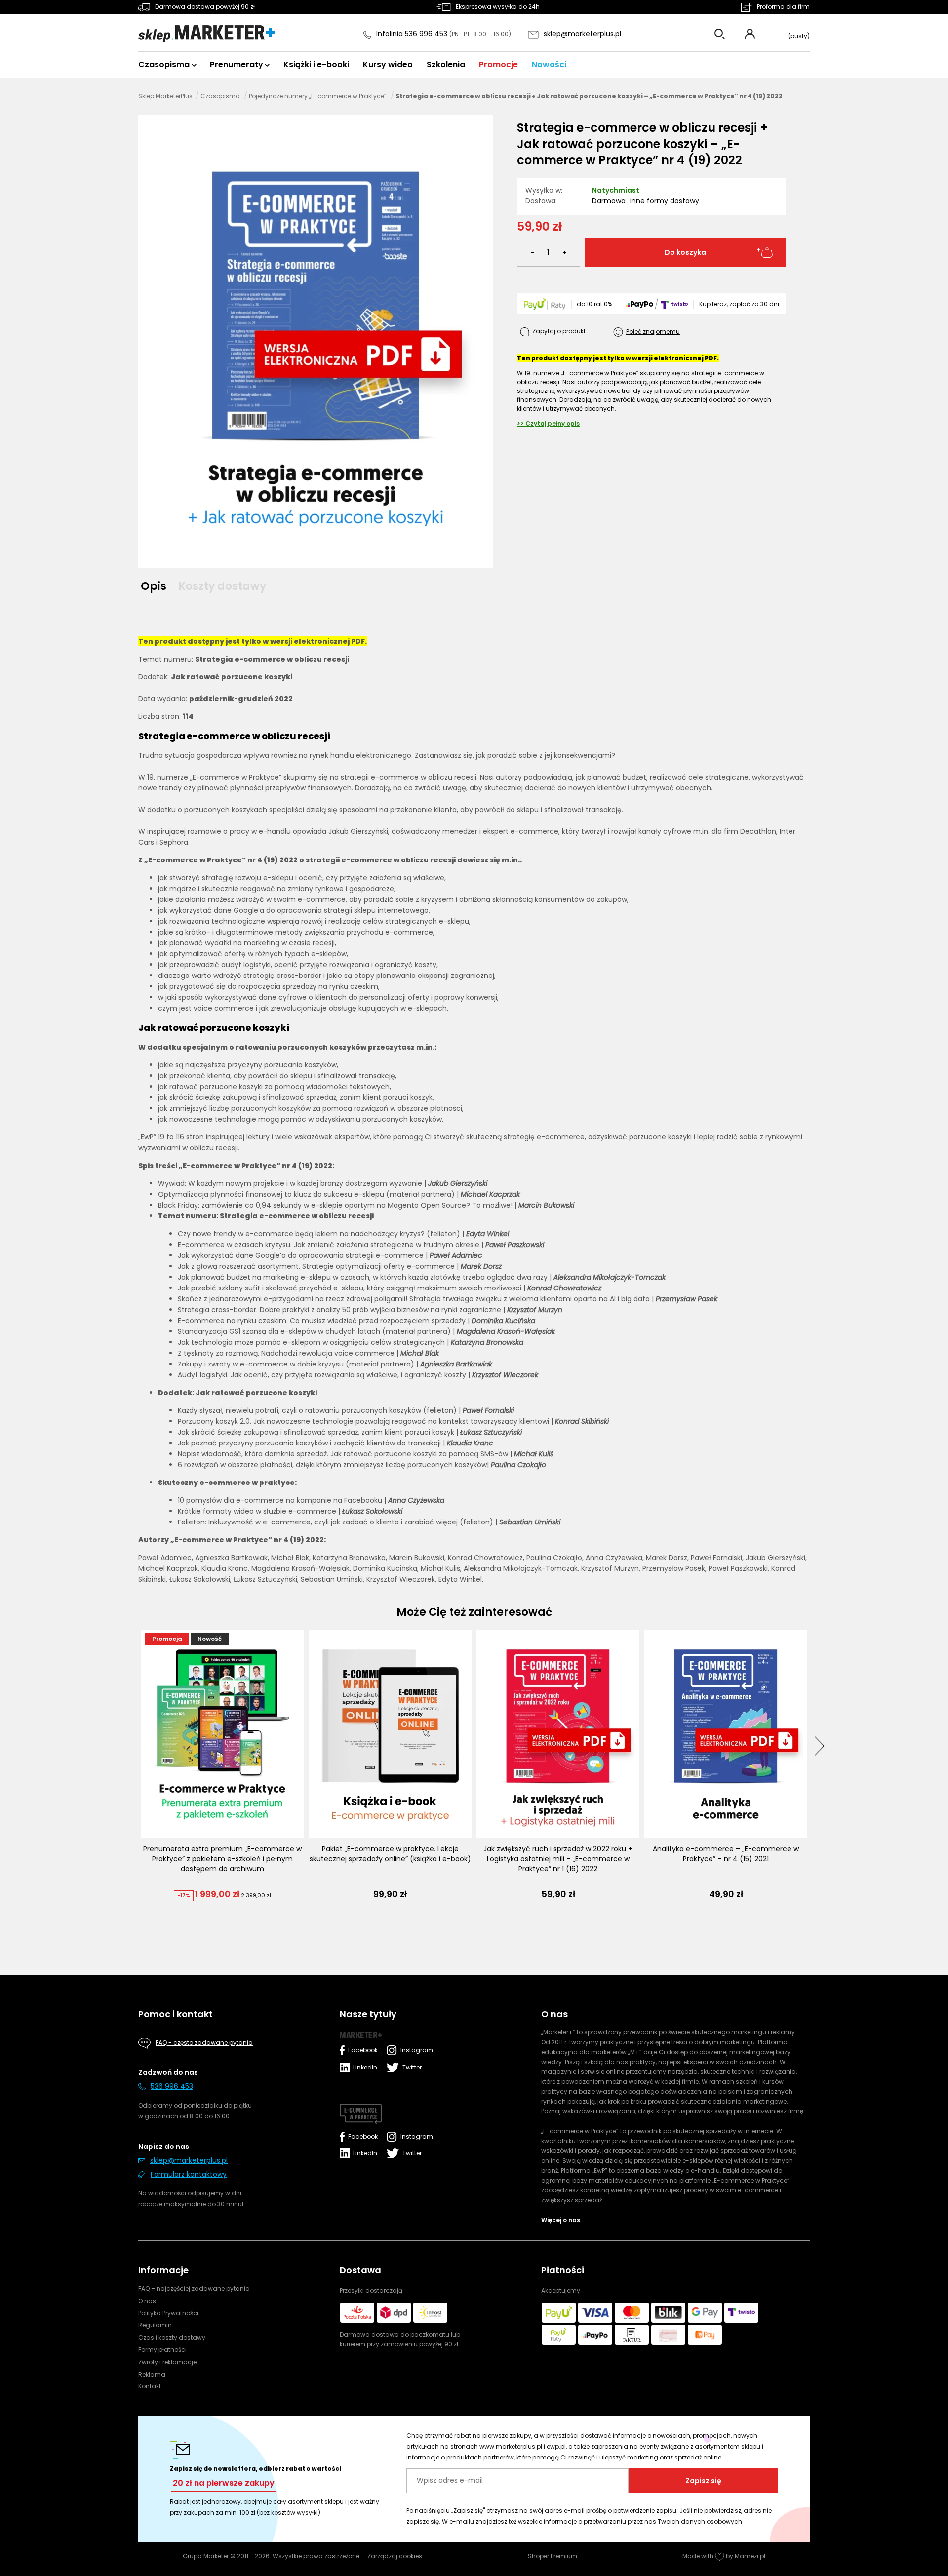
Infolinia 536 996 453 (413, 34)
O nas (147, 2301)
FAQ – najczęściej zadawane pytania (194, 2288)
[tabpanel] (474, 1101)
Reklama (152, 2374)
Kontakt (150, 2386)
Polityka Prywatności (168, 2313)
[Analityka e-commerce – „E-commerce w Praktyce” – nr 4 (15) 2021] (726, 1734)
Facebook (363, 2050)
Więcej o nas (561, 2220)
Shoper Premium (553, 2556)
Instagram (415, 2050)
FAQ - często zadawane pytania (204, 2043)
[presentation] (820, 1746)
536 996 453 (172, 2086)
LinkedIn (365, 2067)
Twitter (412, 2067)
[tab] (157, 586)
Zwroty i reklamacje (167, 2362)
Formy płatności (162, 2350)
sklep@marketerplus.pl (582, 34)
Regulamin (155, 2325)
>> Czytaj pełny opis (548, 423)
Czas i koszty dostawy (172, 2337)
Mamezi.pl (750, 2556)
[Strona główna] (206, 34)
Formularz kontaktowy (189, 2174)
